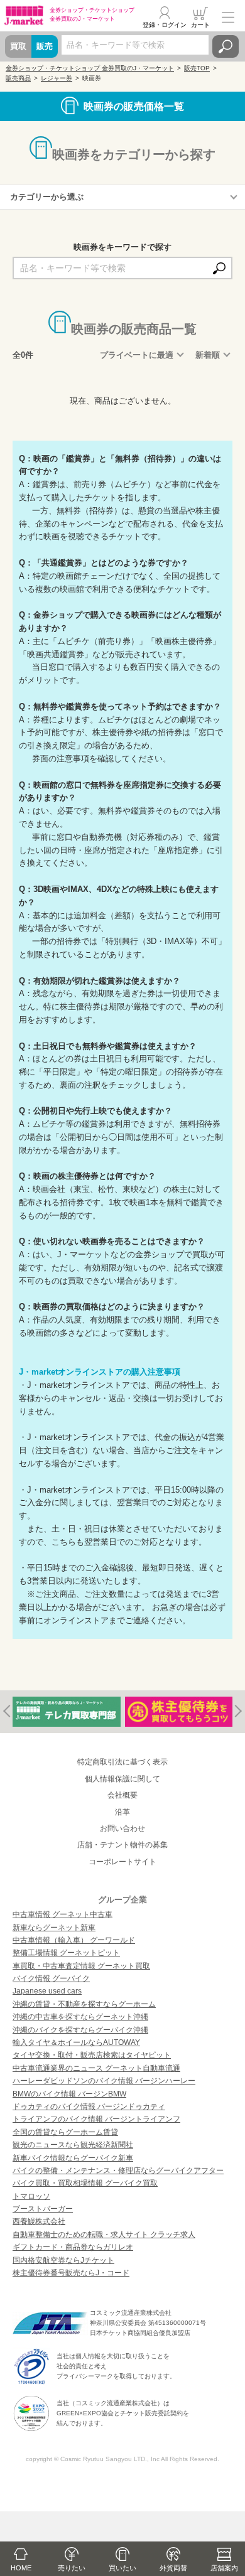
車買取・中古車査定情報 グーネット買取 (81, 1966)
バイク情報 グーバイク (51, 1978)
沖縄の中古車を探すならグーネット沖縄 (80, 2017)
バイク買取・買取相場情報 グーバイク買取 (85, 2183)
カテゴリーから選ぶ (47, 197)
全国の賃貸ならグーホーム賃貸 (65, 2132)
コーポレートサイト (122, 1862)
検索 (226, 46)
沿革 (122, 1812)
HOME (21, 2568)
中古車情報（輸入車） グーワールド (74, 1940)
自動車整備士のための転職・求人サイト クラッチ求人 (104, 2235)
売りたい (72, 2568)
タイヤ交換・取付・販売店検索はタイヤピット (92, 2055)
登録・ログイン (165, 25)
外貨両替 (173, 2568)
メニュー (228, 17)
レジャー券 (57, 78)
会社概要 (122, 1795)
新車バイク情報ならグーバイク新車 (73, 2158)
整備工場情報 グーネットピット (66, 1953)
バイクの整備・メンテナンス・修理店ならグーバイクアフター (118, 2171)
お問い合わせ (122, 1828)
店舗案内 (224, 2568)
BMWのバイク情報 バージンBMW (69, 2094)
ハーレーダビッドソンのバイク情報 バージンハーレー (104, 2081)
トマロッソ (31, 2196)
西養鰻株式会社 (39, 2221)
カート (200, 25)
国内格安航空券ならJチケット (63, 2260)
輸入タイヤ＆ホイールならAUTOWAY (76, 2042)
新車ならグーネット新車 (54, 1928)
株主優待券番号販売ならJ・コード (71, 2273)
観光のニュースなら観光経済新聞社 (73, 2145)
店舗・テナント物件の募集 (122, 1845)
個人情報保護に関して (122, 1779)
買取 (18, 46)
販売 (45, 46)
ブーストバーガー (43, 2209)
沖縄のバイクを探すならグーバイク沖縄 (80, 2030)
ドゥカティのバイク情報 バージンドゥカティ (89, 2106)
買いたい (122, 2568)
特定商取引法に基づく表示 (122, 1762)
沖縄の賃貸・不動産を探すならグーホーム (84, 2004)
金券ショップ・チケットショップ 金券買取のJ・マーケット (90, 68)
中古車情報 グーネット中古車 (63, 1914)
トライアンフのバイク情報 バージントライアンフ (96, 2119)
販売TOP (197, 68)
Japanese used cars (47, 1991)
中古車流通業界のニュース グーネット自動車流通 (96, 2068)
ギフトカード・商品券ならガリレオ (73, 2247)
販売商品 (18, 78)
